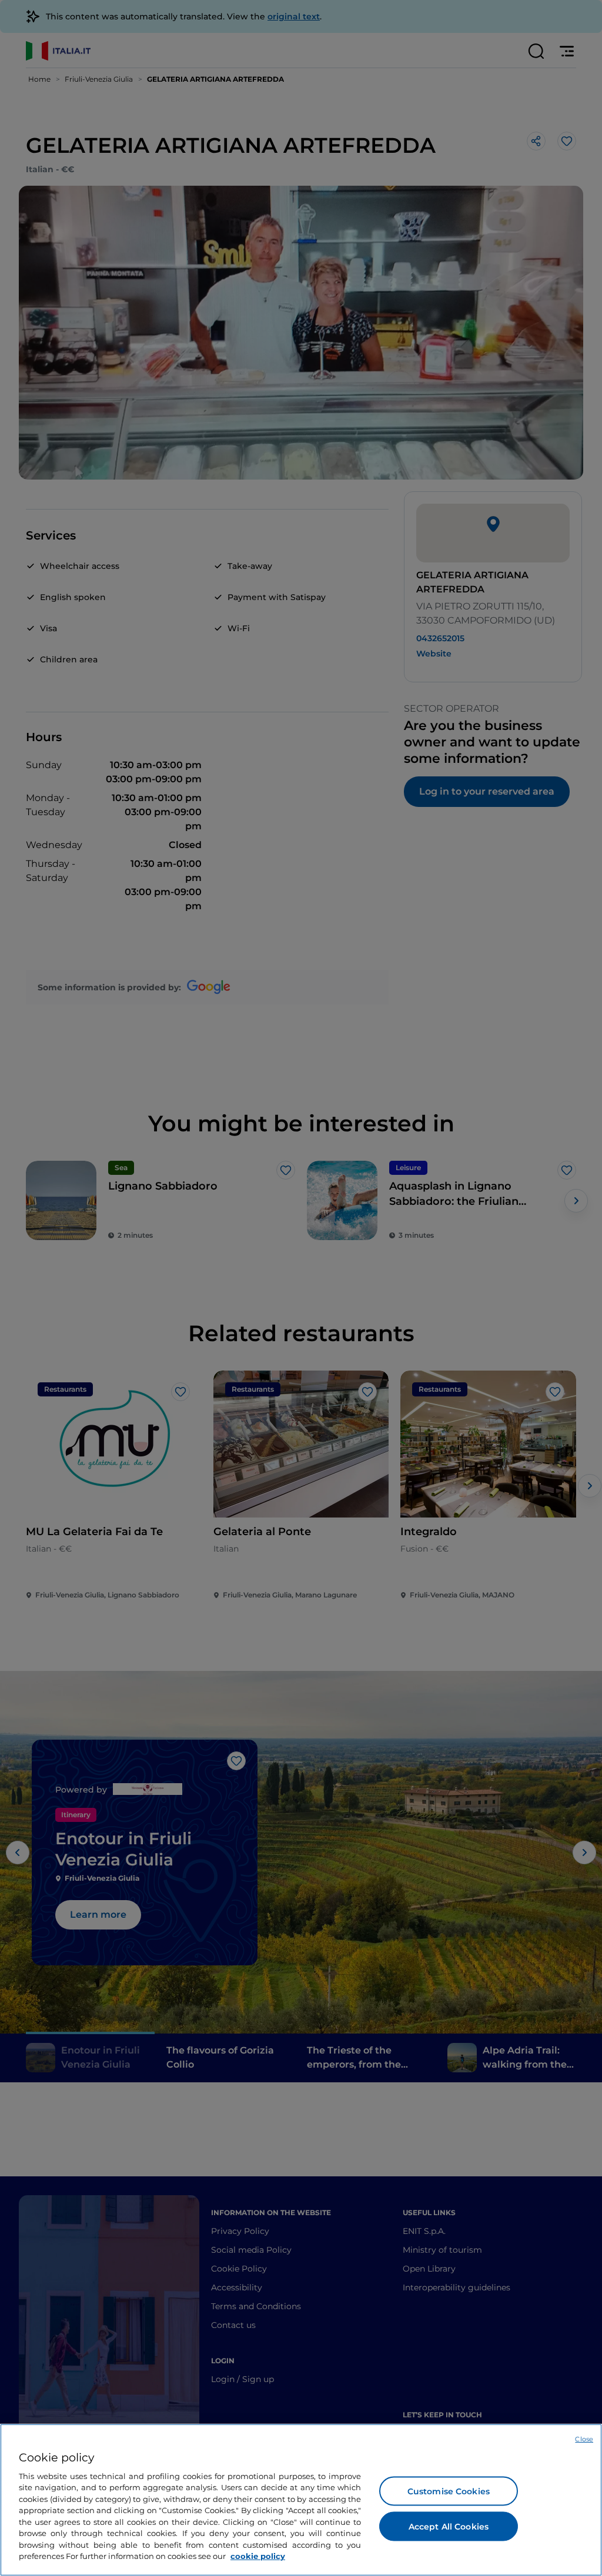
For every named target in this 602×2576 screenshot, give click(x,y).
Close (584, 2439)
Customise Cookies (449, 2491)
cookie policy (258, 2556)
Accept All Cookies (449, 2526)
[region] (301, 2500)
